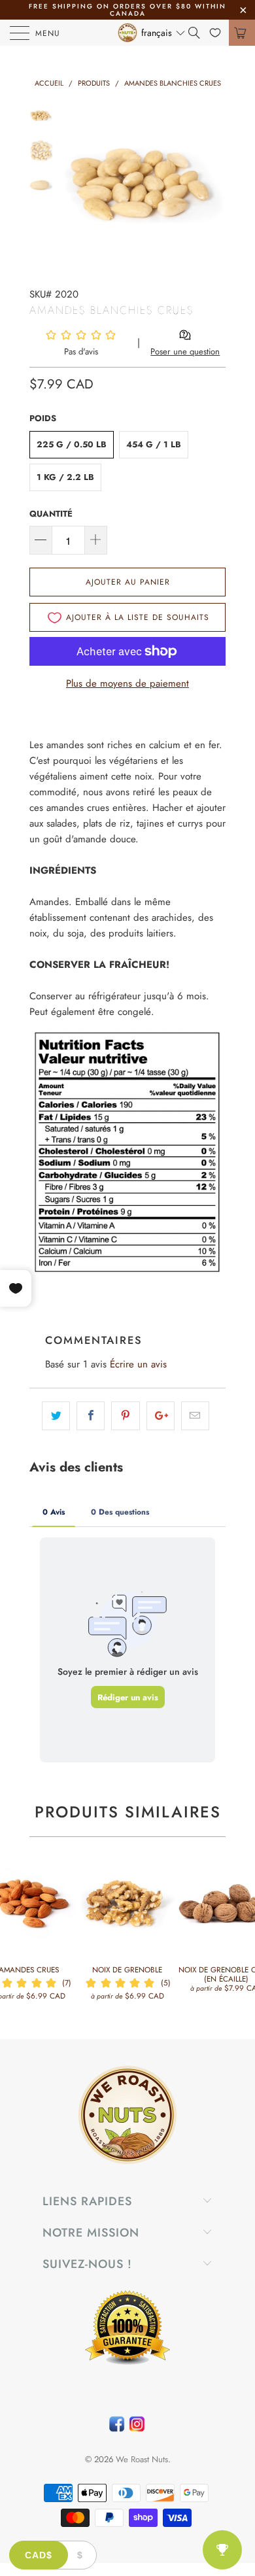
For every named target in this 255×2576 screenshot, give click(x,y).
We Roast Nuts (142, 2459)
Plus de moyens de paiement (127, 683)
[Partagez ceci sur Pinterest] (125, 1416)
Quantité (51, 514)
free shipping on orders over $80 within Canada (127, 10)
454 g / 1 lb (154, 444)
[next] (213, 185)
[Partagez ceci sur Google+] (161, 1416)
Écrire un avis (138, 1364)
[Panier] (242, 33)
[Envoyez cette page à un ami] (195, 1416)
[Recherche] (199, 33)
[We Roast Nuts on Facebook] (117, 2427)
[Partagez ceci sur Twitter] (56, 1416)
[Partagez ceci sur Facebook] (91, 1416)
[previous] (75, 185)
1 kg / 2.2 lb (65, 477)
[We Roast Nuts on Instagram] (137, 2427)
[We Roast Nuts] (128, 33)
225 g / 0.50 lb (72, 444)
